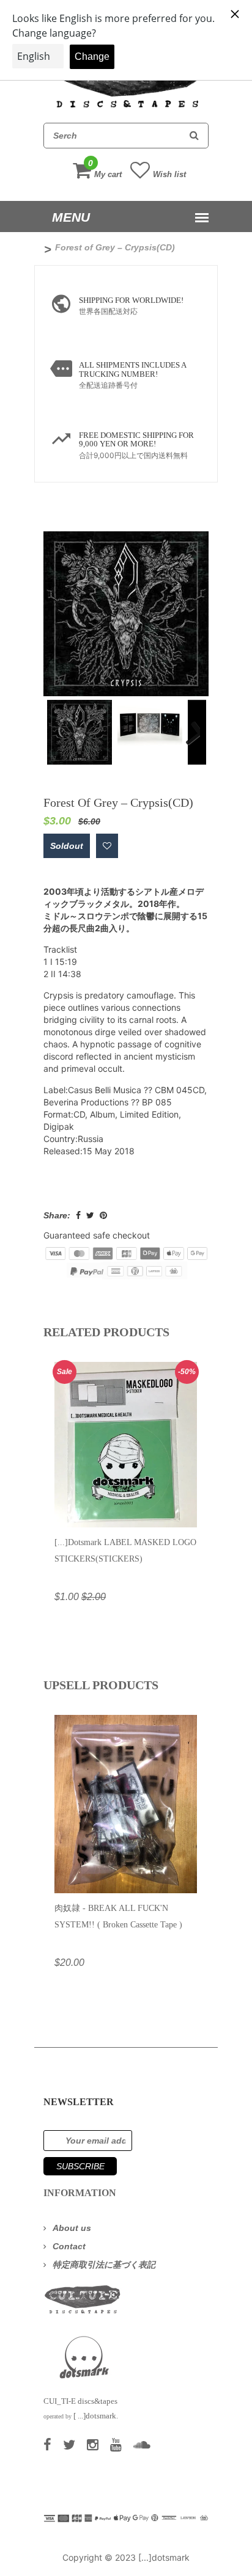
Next (188, 724)
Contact (69, 2246)
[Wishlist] (107, 846)
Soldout (67, 846)
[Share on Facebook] (78, 1215)
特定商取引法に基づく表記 (104, 2265)
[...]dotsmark (164, 2557)
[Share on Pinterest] (103, 1215)
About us (72, 2228)
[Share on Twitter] (90, 1215)
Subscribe (80, 2166)
